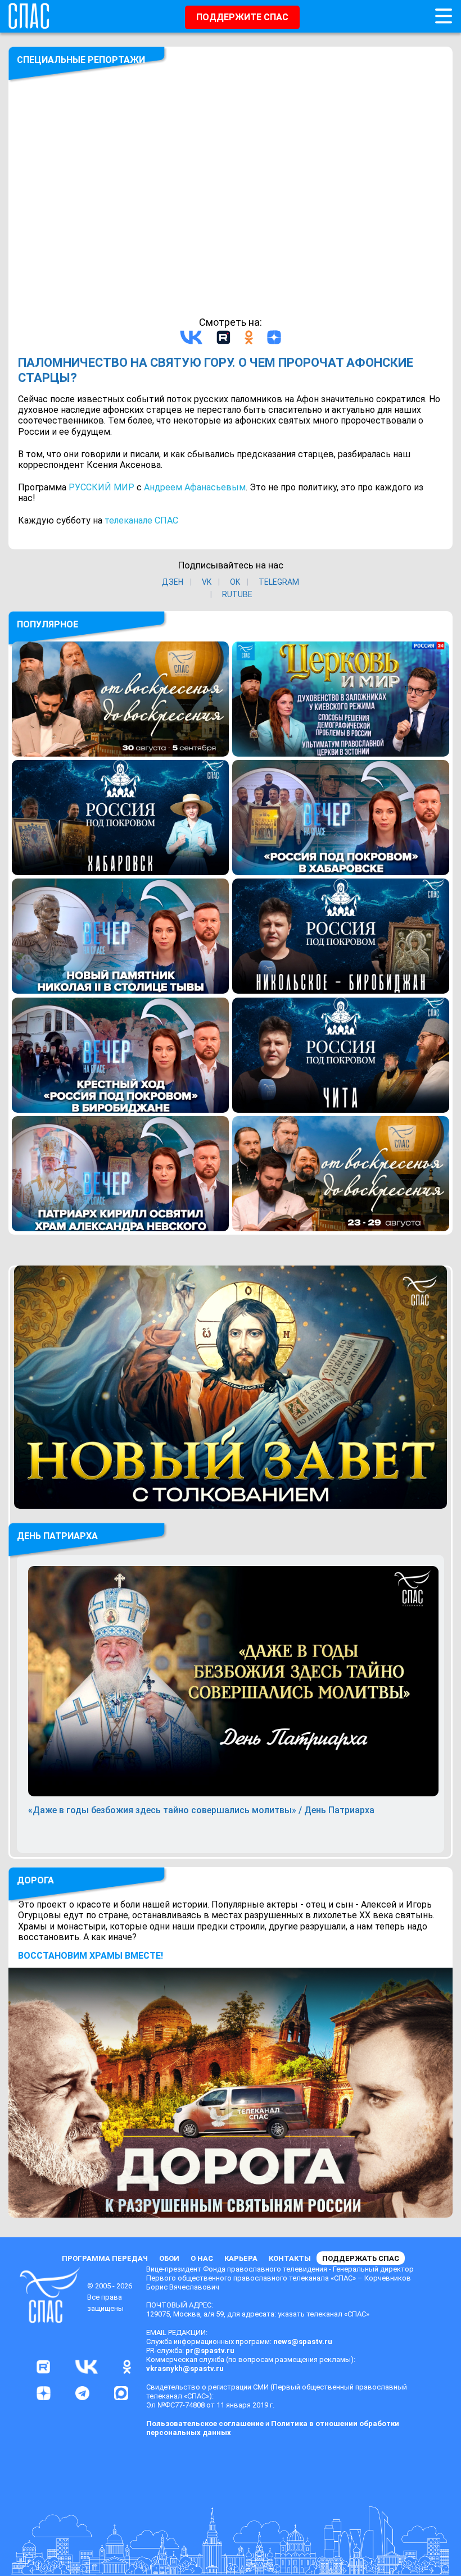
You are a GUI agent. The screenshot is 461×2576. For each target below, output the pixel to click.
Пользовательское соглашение (205, 2423)
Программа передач (105, 2258)
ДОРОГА (35, 1880)
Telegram (279, 582)
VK (207, 582)
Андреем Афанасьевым (195, 487)
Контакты (290, 2258)
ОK (235, 582)
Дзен (173, 582)
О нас (202, 2258)
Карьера (241, 2258)
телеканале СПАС (141, 520)
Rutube (237, 594)
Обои (169, 2258)
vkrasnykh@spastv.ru (185, 2368)
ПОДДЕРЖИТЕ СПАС (242, 17)
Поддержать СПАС (361, 2258)
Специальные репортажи (81, 60)
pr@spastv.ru (210, 2350)
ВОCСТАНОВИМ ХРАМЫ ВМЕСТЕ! (91, 1956)
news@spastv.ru (303, 2341)
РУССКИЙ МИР (101, 487)
